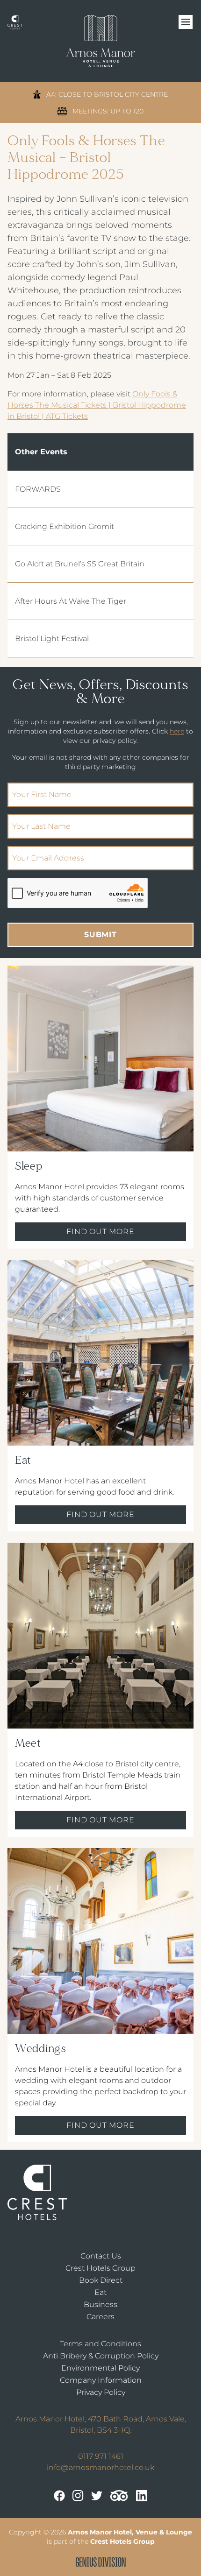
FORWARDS (38, 489)
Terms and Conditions (100, 2344)
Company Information (101, 2380)
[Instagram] (78, 2496)
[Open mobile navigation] (186, 22)
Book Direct (101, 2280)
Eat (100, 2292)
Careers (100, 2317)
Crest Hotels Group (100, 2268)
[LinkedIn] (142, 2496)
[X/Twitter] (97, 2496)
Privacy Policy (101, 2392)
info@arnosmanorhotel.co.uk (100, 2467)
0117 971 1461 (101, 2456)
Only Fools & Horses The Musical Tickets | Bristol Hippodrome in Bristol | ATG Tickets (97, 405)
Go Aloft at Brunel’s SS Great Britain (80, 564)
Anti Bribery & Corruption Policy (101, 2356)
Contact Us (101, 2256)
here (177, 731)
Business (100, 2304)
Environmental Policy (100, 2368)
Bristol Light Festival (52, 639)
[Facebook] (59, 2496)
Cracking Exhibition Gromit (65, 526)
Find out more (100, 1232)
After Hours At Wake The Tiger (71, 601)
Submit (100, 935)
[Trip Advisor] (119, 2496)
